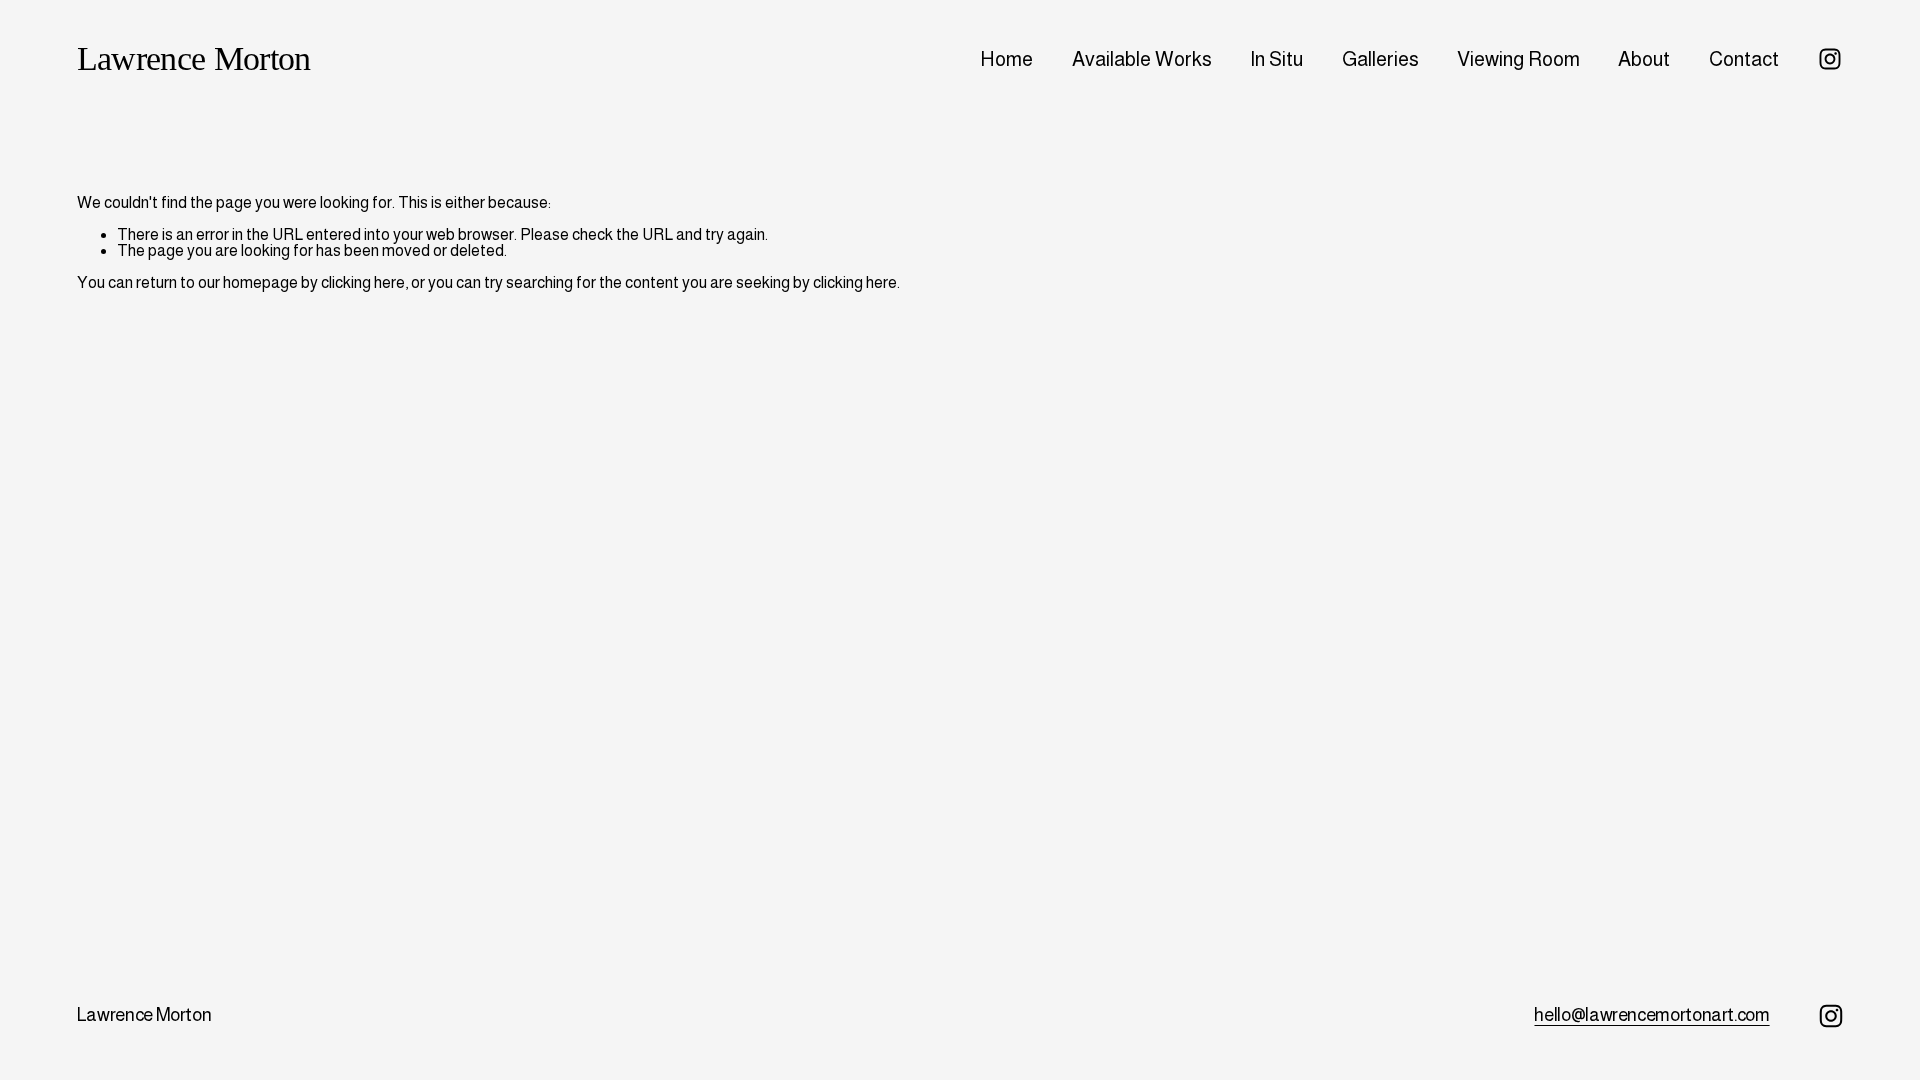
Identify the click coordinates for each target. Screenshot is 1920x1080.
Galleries (1380, 59)
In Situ (1276, 59)
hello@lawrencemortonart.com (1651, 1014)
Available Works (1142, 59)
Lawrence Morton (194, 58)
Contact (1744, 59)
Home (1006, 59)
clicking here (363, 282)
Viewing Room (1518, 59)
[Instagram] (1830, 59)
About (1644, 59)
